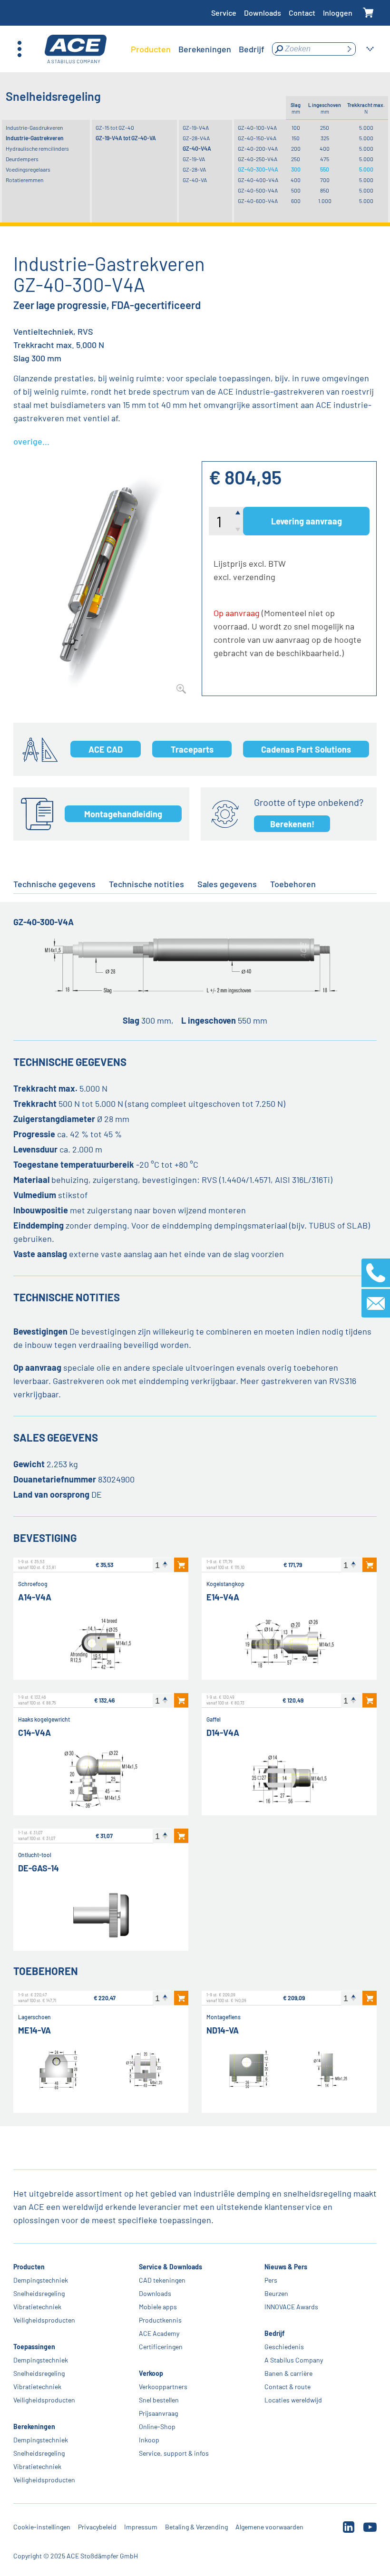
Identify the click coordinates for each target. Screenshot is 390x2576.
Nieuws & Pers (286, 2267)
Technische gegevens (54, 884)
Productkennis (160, 2320)
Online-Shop (157, 2426)
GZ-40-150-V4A (257, 138)
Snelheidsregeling (39, 2293)
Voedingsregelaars (28, 169)
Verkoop (151, 2373)
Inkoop (149, 2440)
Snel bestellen (159, 2400)
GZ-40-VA (195, 180)
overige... (31, 441)
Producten (29, 2267)
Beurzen (276, 2293)
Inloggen (338, 13)
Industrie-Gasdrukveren (34, 127)
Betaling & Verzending (196, 2527)
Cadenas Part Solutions (306, 749)
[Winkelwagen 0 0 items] (368, 13)
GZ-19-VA (194, 159)
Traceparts (192, 749)
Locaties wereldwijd (293, 2400)
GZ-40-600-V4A (258, 201)
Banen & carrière (288, 2373)
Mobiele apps (158, 2307)
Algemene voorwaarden (269, 2527)
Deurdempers (22, 159)
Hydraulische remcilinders (37, 148)
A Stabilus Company (294, 2360)
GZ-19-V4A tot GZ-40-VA (126, 138)
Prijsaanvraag (158, 2413)
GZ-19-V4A (196, 127)
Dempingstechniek (41, 2280)
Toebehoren (293, 884)
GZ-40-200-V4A (258, 148)
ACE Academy (159, 2333)
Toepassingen (34, 2347)
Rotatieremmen (24, 180)
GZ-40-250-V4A (258, 159)
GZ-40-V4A (197, 148)
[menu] (198, 49)
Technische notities (146, 884)
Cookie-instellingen (42, 2527)
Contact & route (288, 2387)
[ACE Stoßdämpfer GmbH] (76, 49)
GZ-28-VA (194, 169)
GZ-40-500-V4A (258, 190)
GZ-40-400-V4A (258, 180)
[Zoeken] (349, 49)
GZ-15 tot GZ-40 (115, 127)
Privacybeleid (97, 2527)
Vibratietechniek (37, 2307)
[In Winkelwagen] (181, 1565)
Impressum (141, 2527)
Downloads (263, 13)
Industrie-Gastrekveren (35, 138)
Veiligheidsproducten (44, 2320)
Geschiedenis (284, 2347)
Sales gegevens (227, 884)
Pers (271, 2280)
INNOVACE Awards (291, 2307)
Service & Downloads (171, 2267)
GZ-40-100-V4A (257, 127)
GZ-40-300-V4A (258, 169)
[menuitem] (151, 49)
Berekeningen (34, 2426)
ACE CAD (106, 749)
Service (224, 13)
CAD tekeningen (162, 2280)
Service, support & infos (174, 2453)
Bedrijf (274, 2333)
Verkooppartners (163, 2387)
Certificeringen (161, 2347)
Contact (302, 13)
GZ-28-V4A (196, 138)
